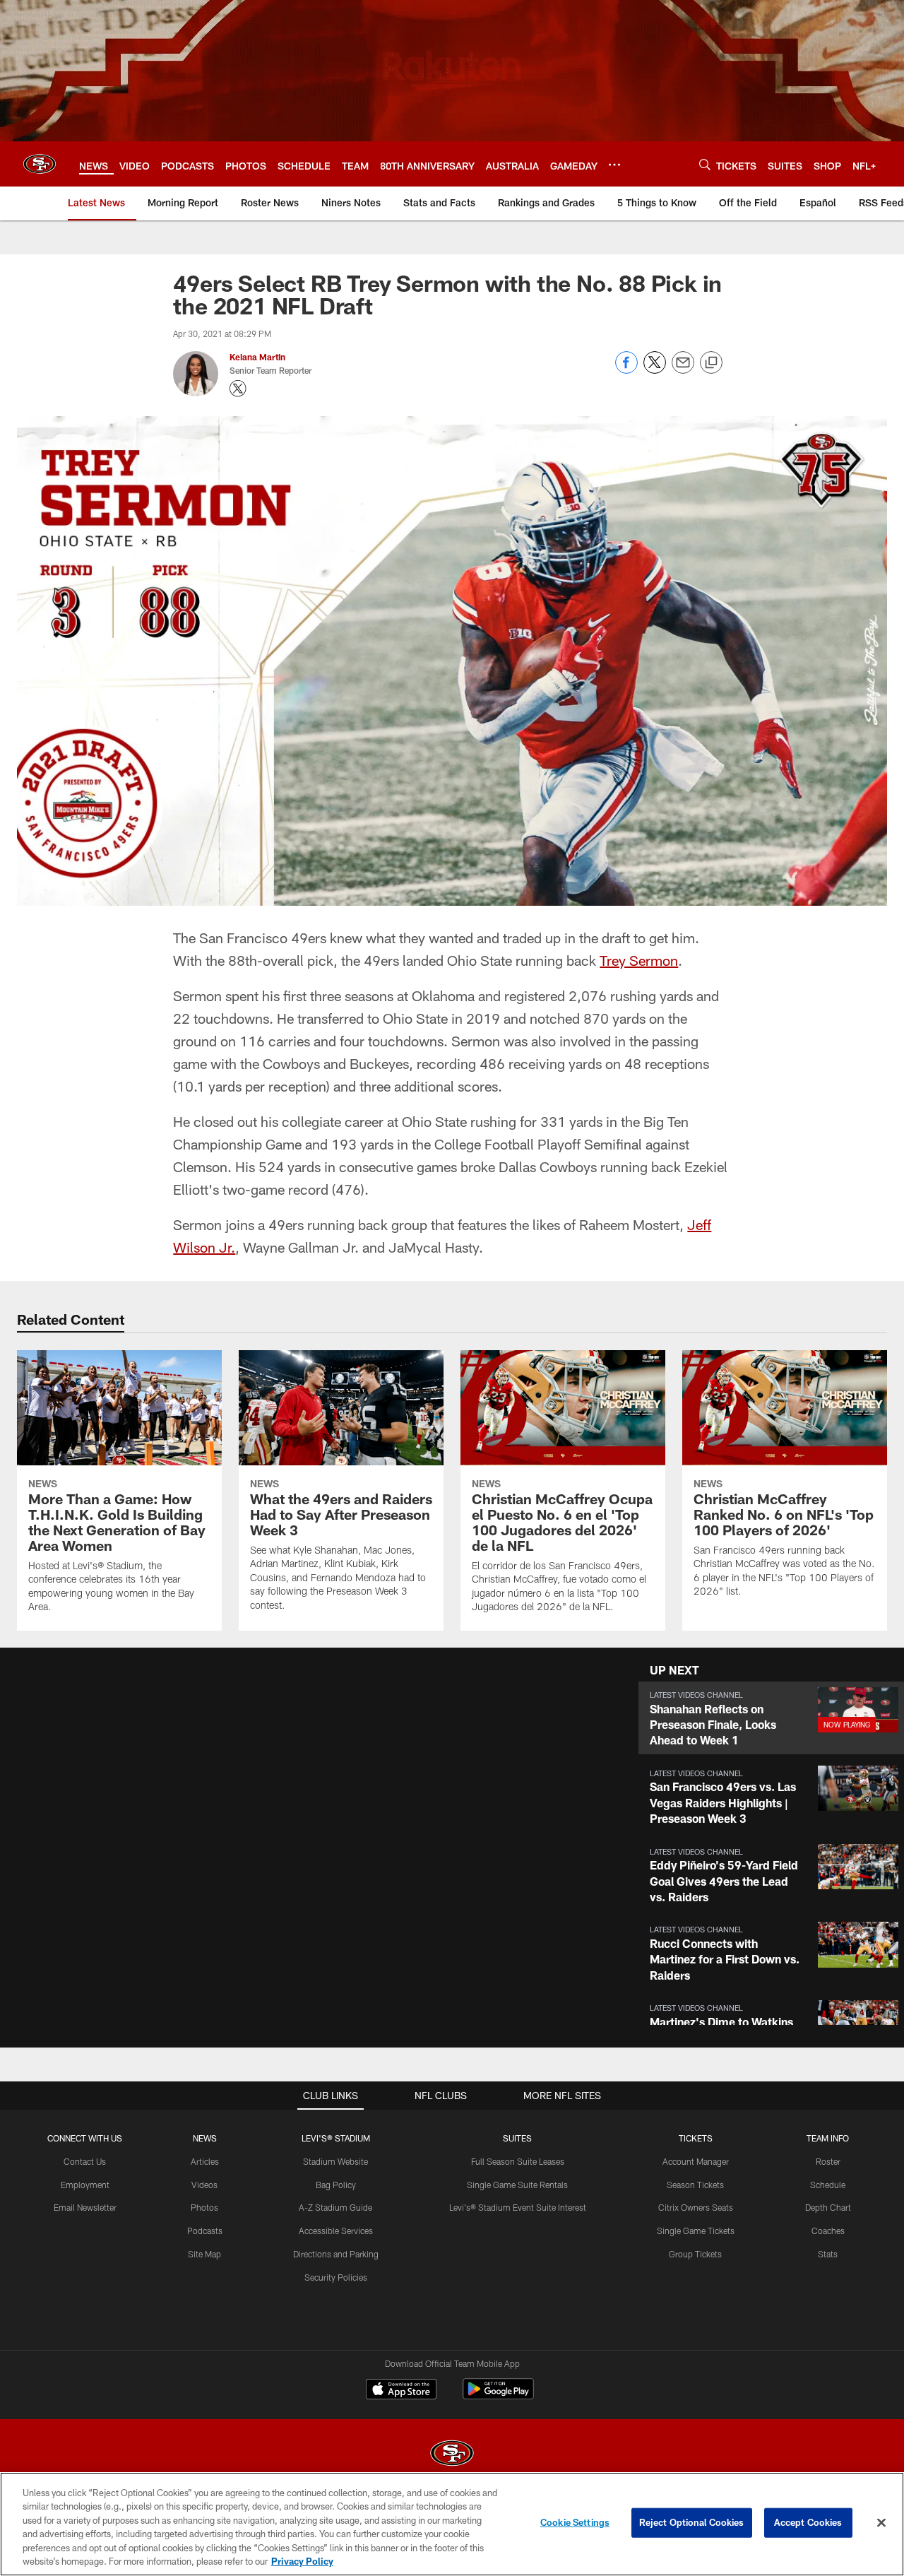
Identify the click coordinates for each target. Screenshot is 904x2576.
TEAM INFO (828, 2138)
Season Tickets (695, 2185)
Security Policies (336, 2277)
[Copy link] (711, 363)
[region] (452, 2524)
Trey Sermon (639, 960)
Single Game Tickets (696, 2231)
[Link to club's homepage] (40, 164)
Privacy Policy (302, 2561)
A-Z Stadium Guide (335, 2207)
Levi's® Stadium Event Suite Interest (518, 2207)
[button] (771, 1718)
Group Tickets (695, 2254)
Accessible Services (336, 2231)
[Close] (881, 2523)
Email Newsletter (85, 2207)
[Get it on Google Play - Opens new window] (498, 2396)
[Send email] (683, 370)
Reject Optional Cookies (692, 2522)
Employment (85, 2185)
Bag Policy (336, 2185)
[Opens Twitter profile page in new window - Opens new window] (238, 389)
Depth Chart (828, 2207)
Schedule (828, 2185)
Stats (828, 2254)
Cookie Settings (575, 2522)
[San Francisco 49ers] (452, 2455)
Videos (204, 2185)
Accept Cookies (808, 2522)
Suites (517, 2138)
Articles (205, 2161)
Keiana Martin (257, 357)
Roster (828, 2161)
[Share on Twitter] (655, 370)
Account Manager (696, 2161)
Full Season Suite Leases (518, 2161)
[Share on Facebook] (626, 370)
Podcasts (205, 2231)
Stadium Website (335, 2161)
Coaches (828, 2231)
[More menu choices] (614, 165)
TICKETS (696, 2138)
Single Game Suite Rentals (517, 2185)
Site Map (204, 2254)
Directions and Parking (336, 2254)
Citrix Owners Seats (696, 2207)
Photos (204, 2207)
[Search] (705, 164)
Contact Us (85, 2161)
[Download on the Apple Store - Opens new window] (401, 2391)
